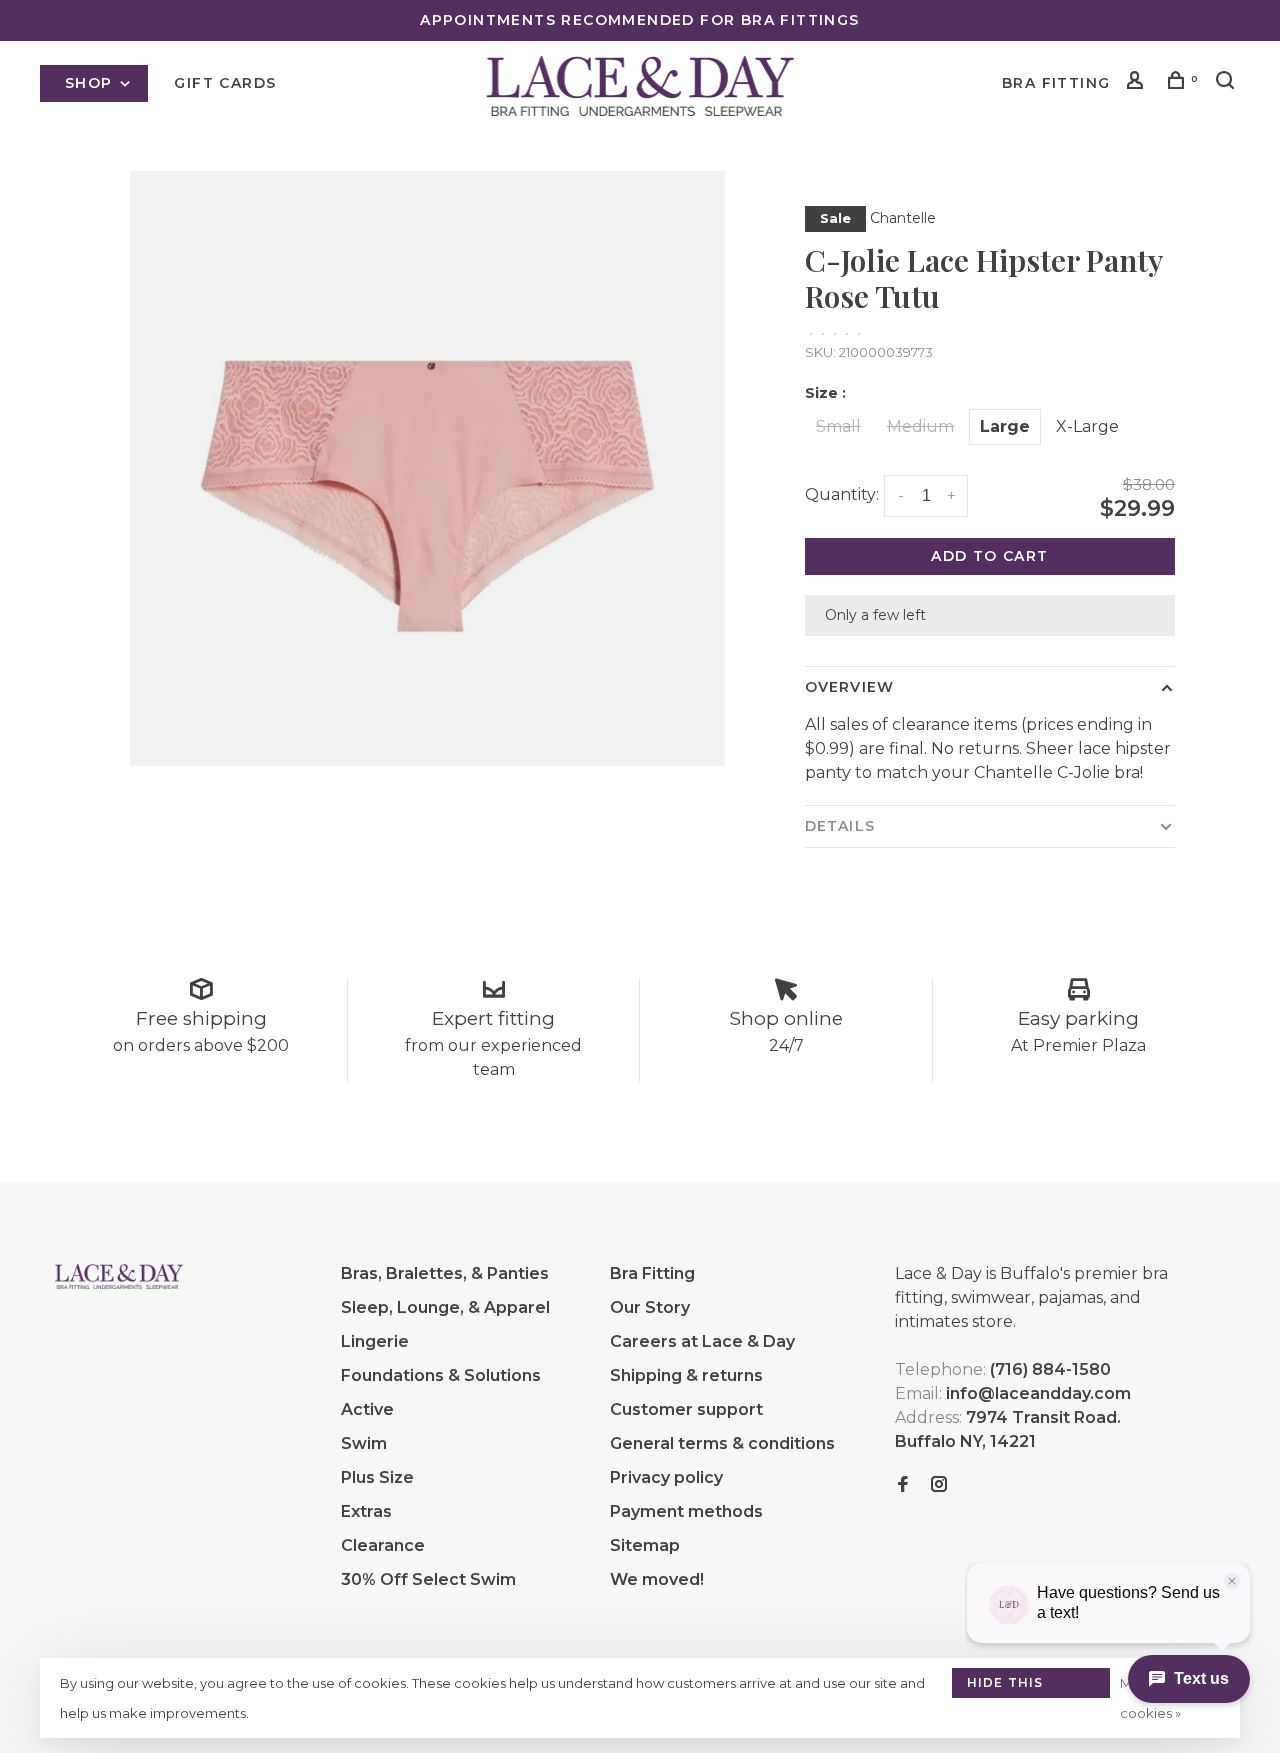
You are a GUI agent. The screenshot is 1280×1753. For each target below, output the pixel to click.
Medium (920, 426)
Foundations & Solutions (441, 1375)
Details (840, 826)
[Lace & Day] (119, 1277)
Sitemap (645, 1545)
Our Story (650, 1307)
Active (367, 1409)
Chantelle (903, 218)
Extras (366, 1511)
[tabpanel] (427, 468)
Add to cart (989, 556)
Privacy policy (666, 1477)
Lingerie (375, 1341)
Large (1005, 426)
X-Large (1087, 426)
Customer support (686, 1409)
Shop (91, 83)
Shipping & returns (686, 1375)
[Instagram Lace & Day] (939, 1485)
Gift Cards (225, 83)
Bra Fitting (1056, 83)
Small (838, 426)
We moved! (657, 1579)
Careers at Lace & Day (702, 1341)
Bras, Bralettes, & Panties (445, 1273)
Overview (849, 687)
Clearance (383, 1545)
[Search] (1228, 83)
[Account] (1138, 83)
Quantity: (842, 494)
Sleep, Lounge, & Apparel (445, 1307)
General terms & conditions (722, 1443)
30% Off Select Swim (428, 1579)
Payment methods (686, 1511)
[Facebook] (903, 1485)
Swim (364, 1443)
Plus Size (377, 1477)
